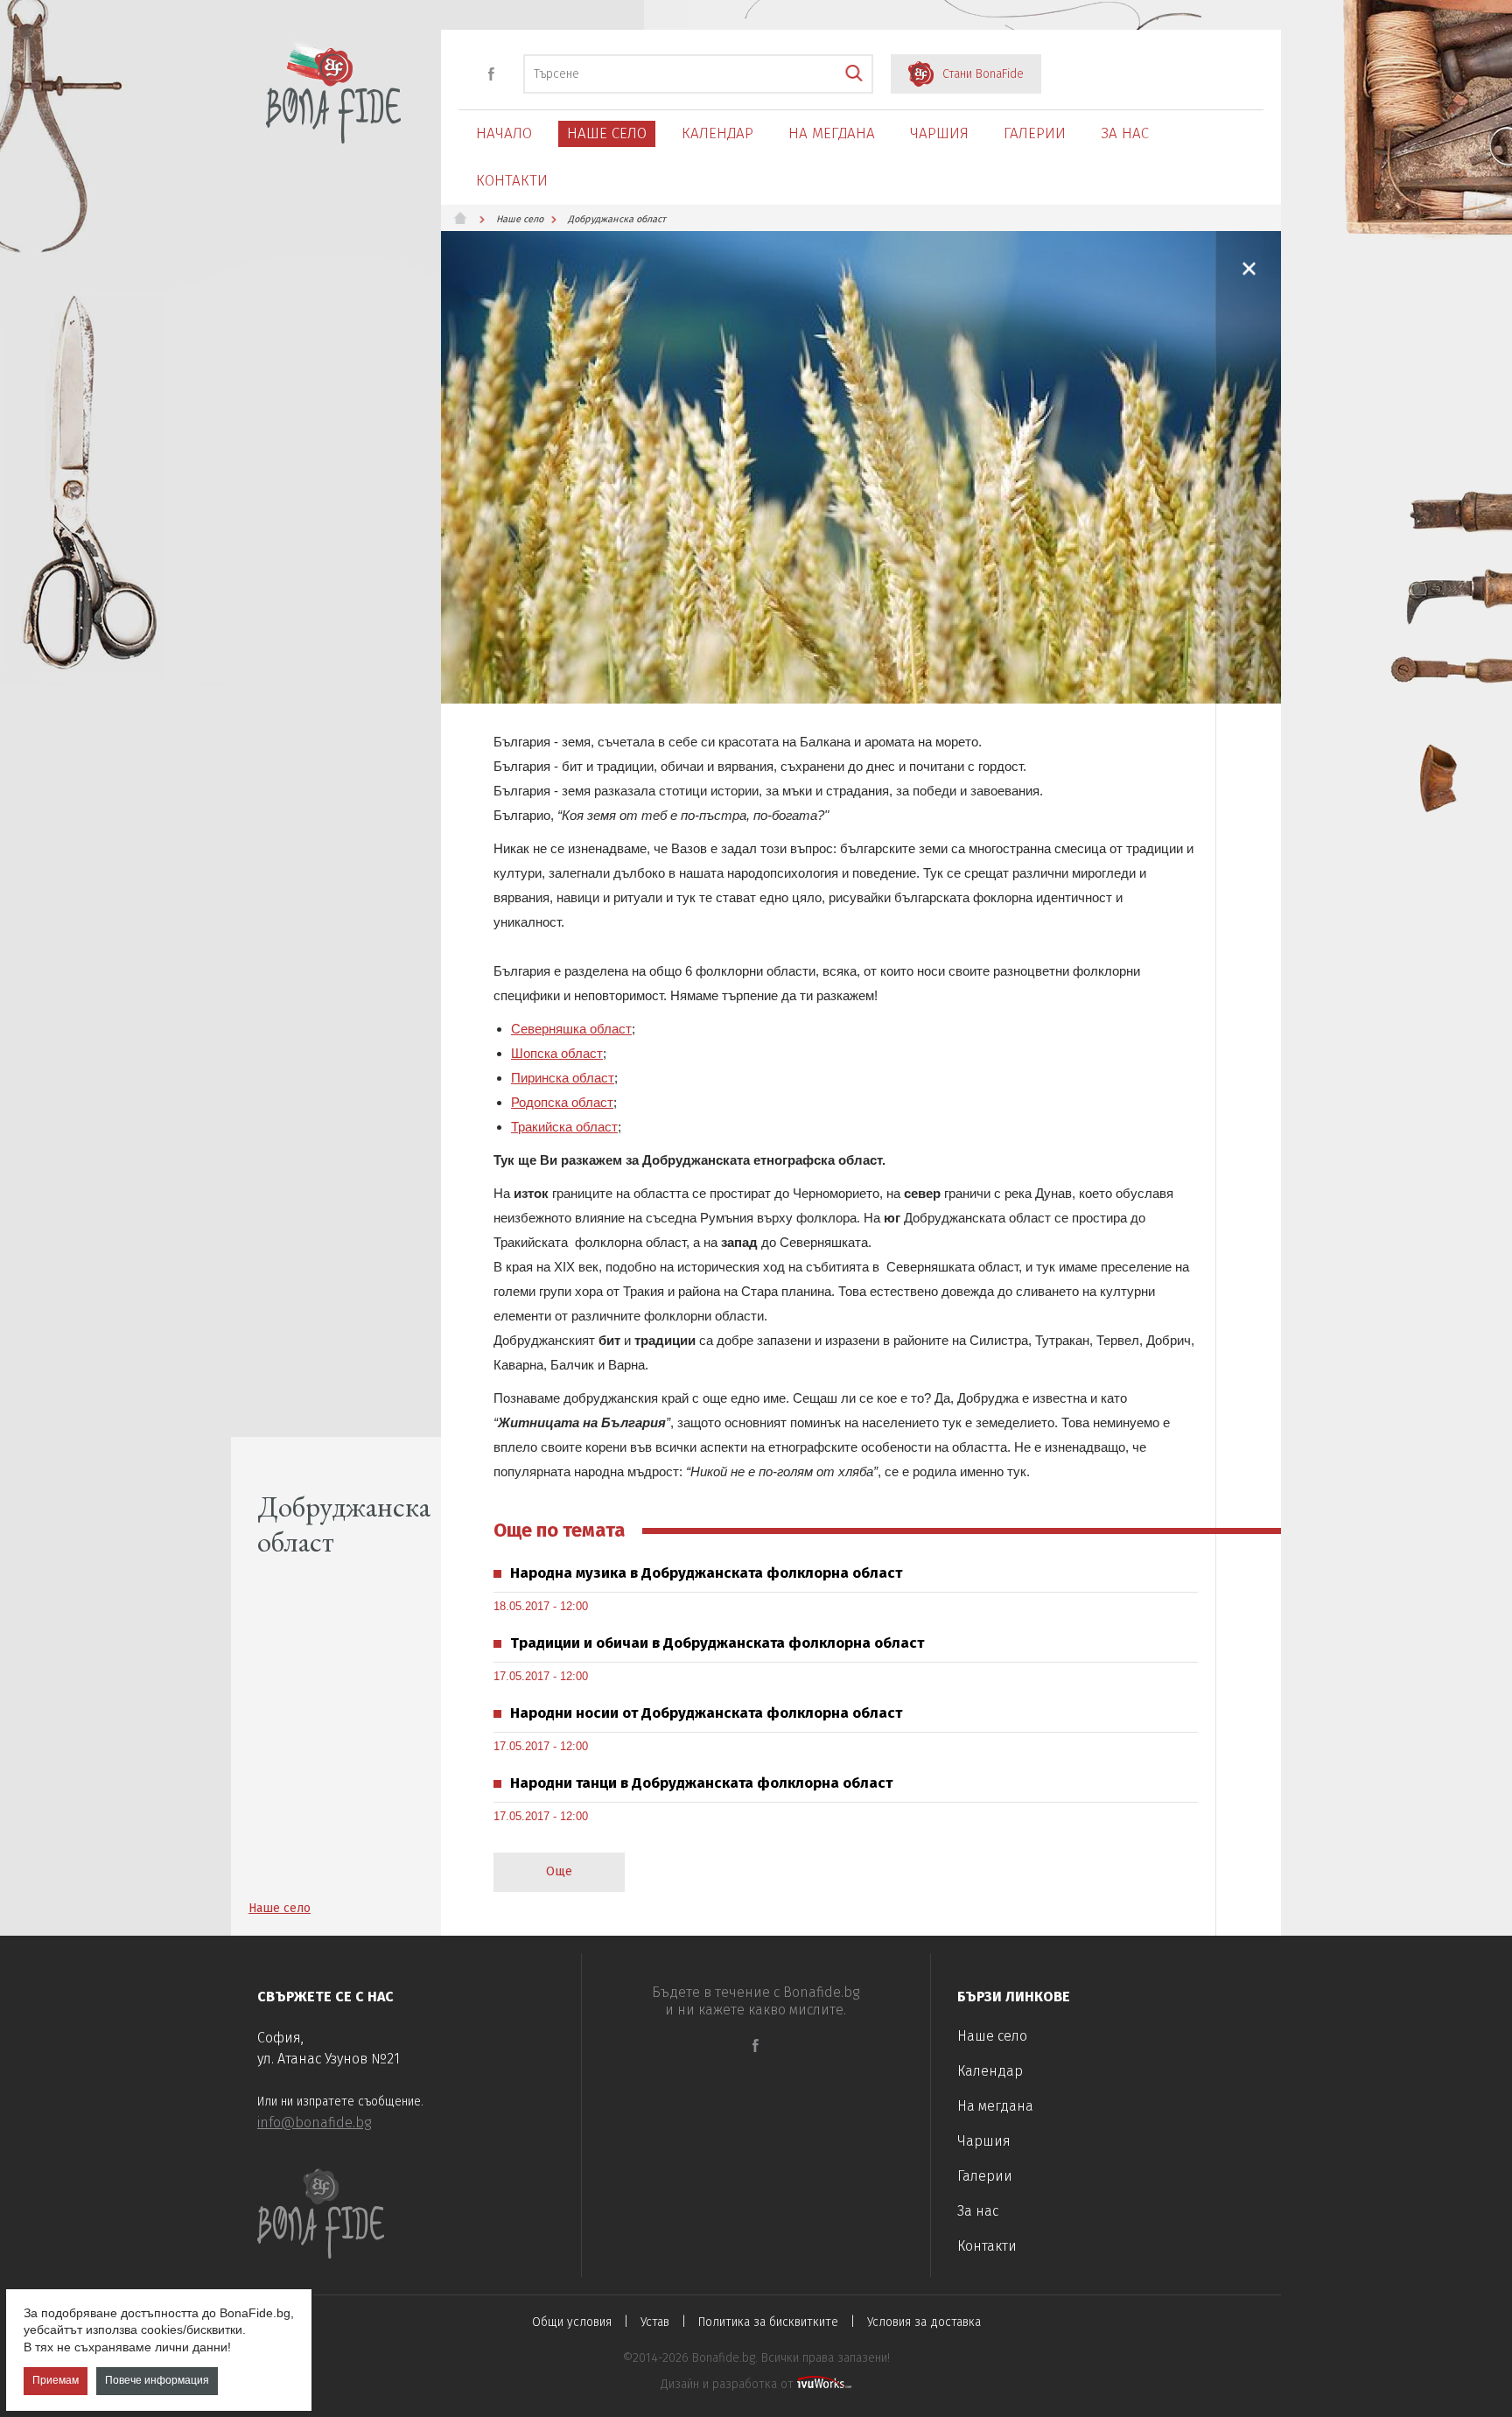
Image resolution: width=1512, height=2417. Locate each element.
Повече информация (157, 2381)
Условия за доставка (924, 2322)
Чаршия (939, 133)
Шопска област (557, 1053)
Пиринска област (563, 1078)
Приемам (56, 2381)
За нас (1125, 133)
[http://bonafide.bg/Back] (1249, 268)
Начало (504, 133)
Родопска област (562, 1102)
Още (559, 1871)
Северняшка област (571, 1029)
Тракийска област (564, 1127)
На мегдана (832, 133)
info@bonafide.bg (314, 2123)
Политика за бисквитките (768, 2322)
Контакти (512, 181)
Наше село (607, 133)
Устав (655, 2322)
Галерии (1035, 133)
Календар (717, 133)
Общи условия (572, 2322)
